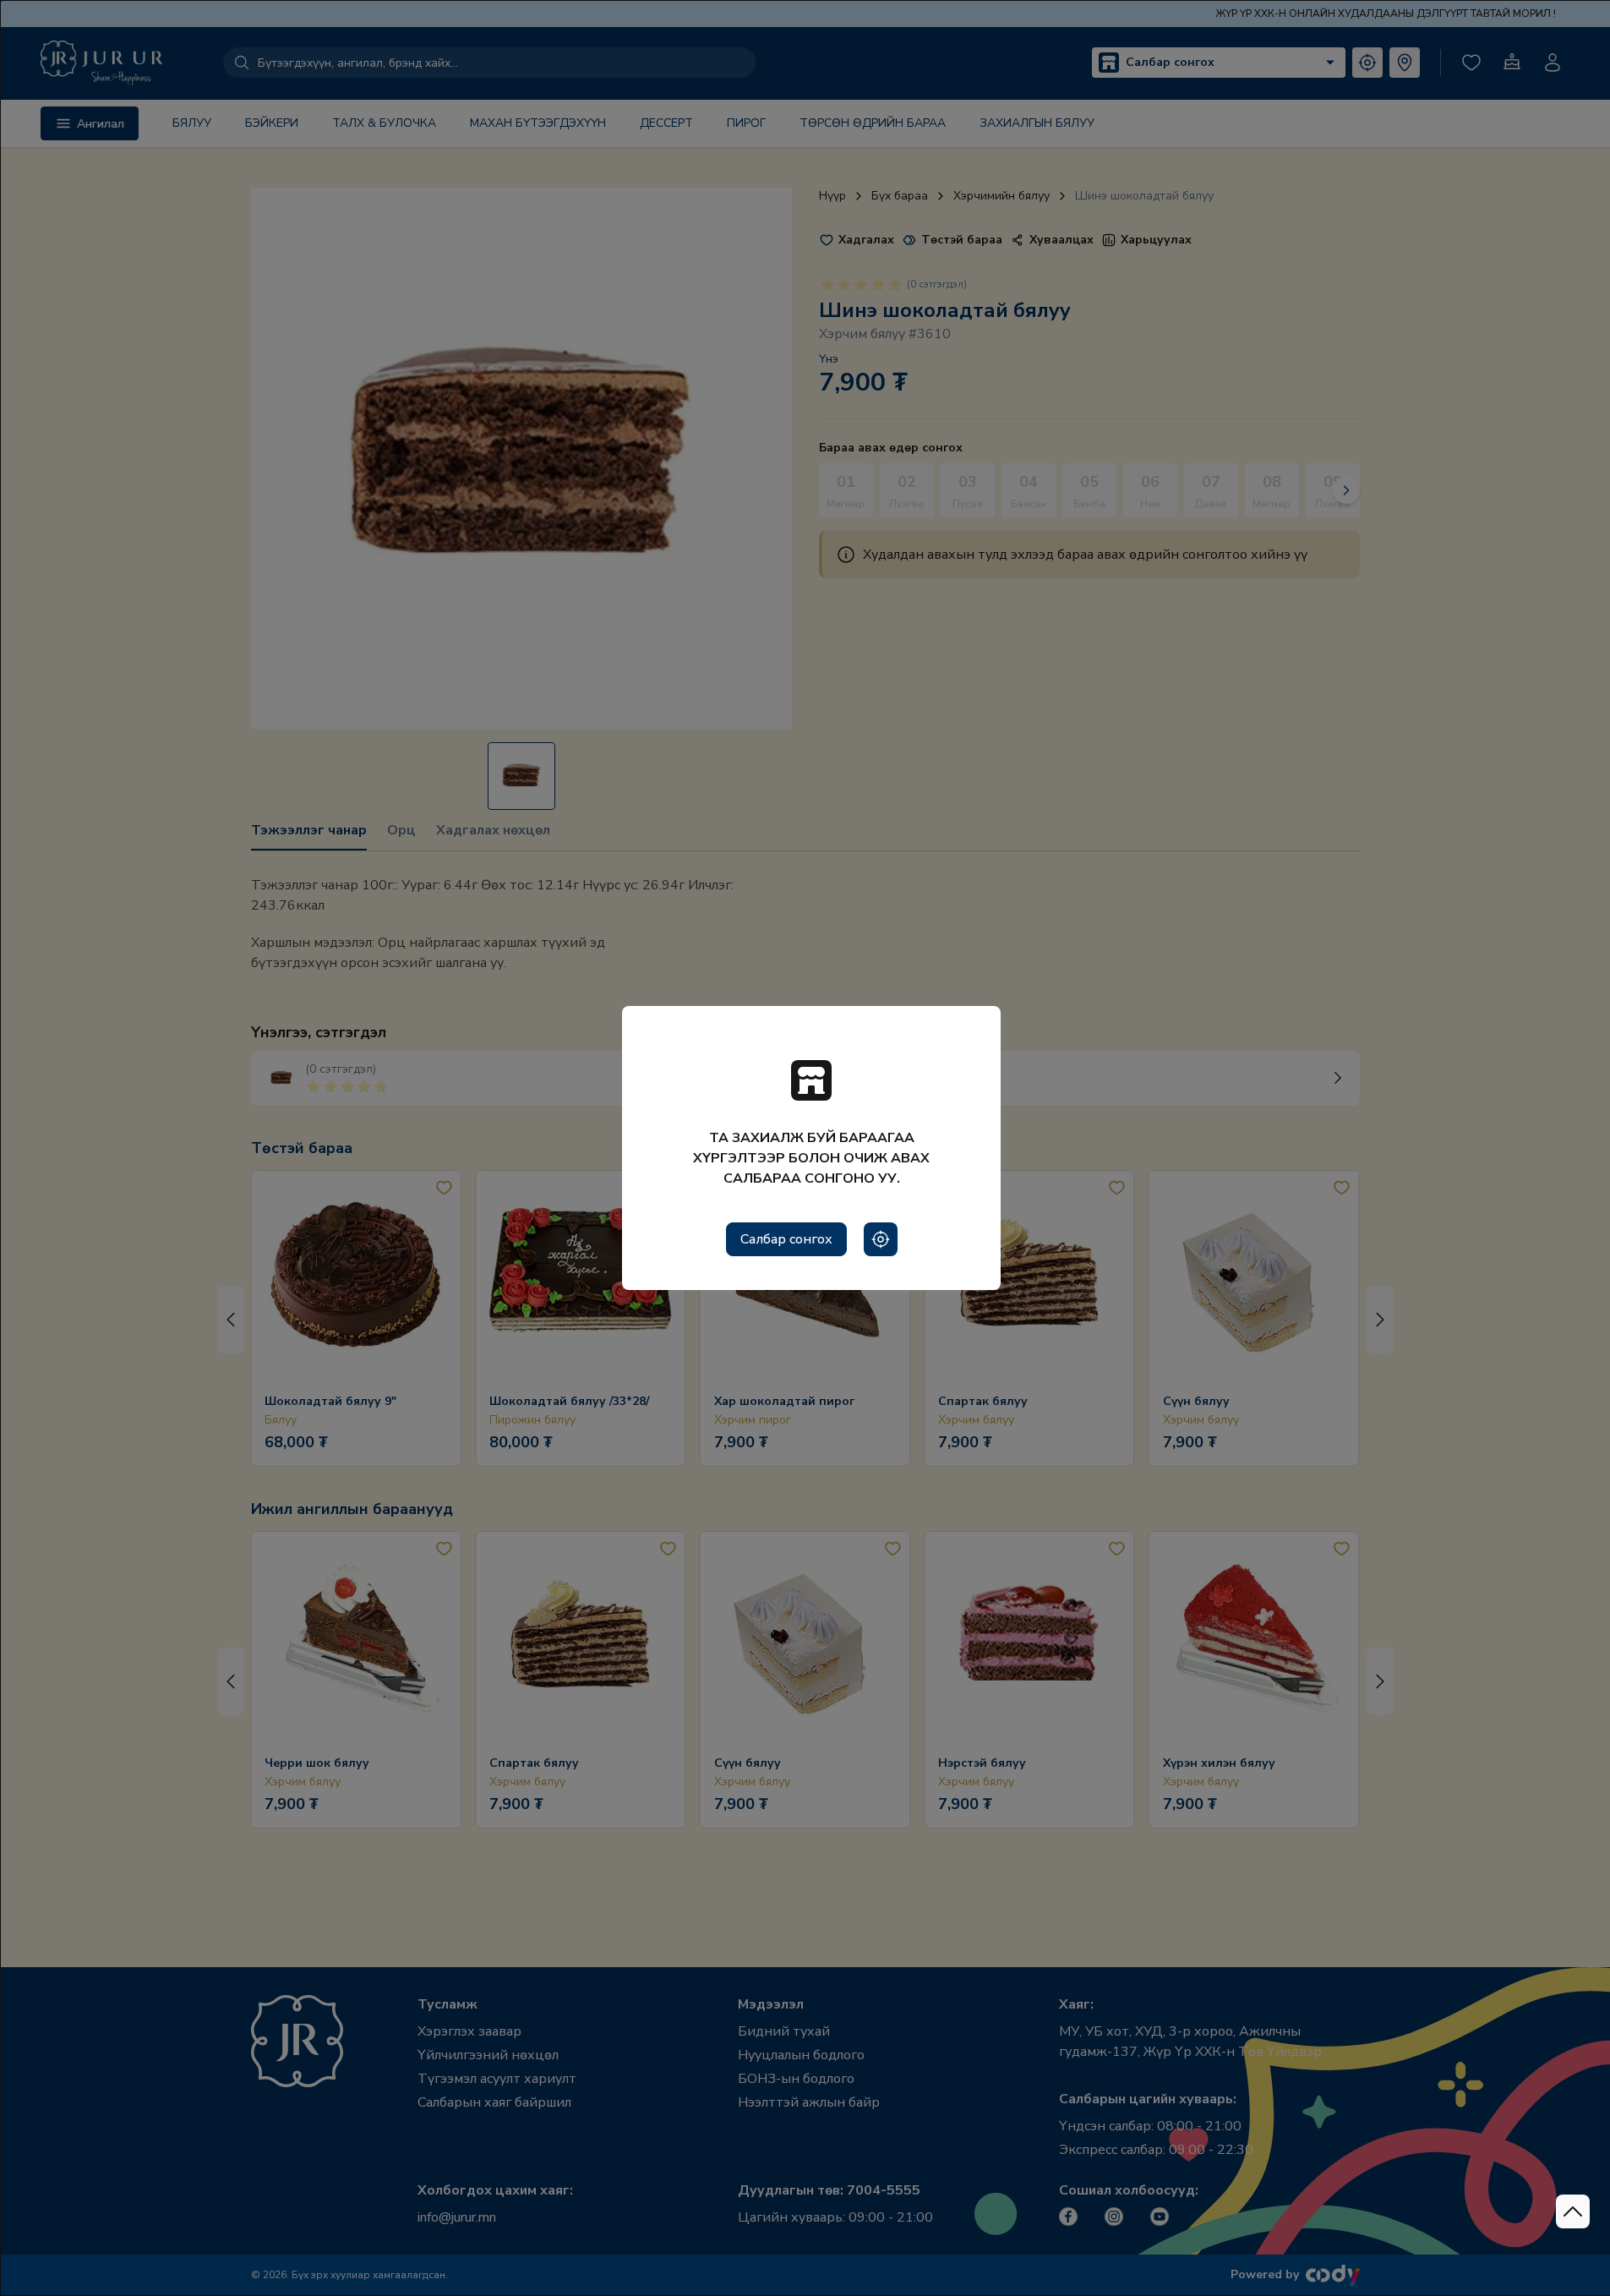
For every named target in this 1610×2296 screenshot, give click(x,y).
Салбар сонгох (786, 1239)
